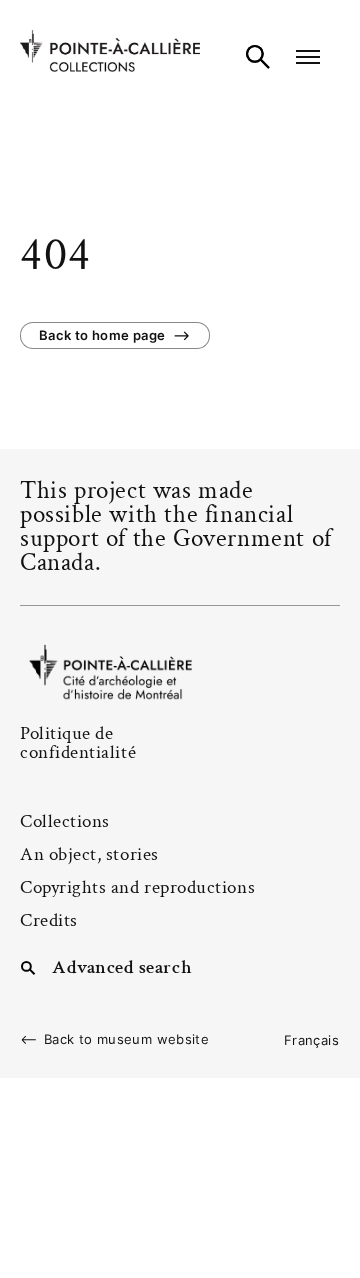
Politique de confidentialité (78, 743)
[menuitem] (311, 1040)
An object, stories (89, 854)
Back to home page (102, 335)
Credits (49, 920)
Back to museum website (126, 1039)
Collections (65, 821)
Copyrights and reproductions (137, 887)
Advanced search (122, 966)
